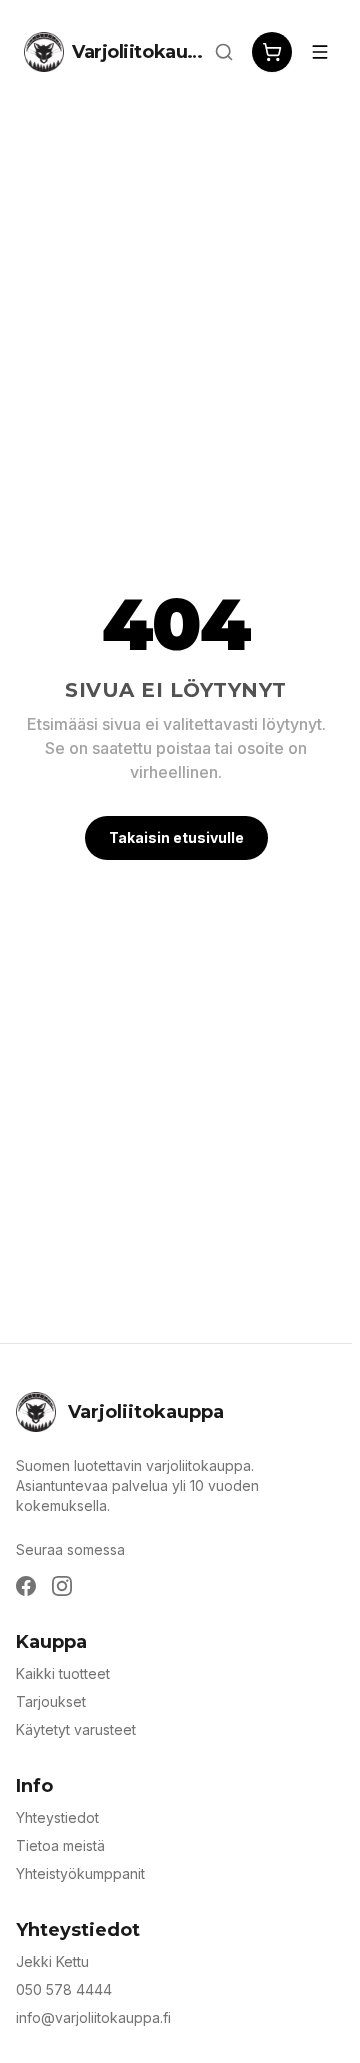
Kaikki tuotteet (63, 1673)
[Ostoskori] (272, 52)
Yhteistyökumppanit (80, 1873)
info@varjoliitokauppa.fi (93, 2017)
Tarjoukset (51, 1701)
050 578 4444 (64, 1989)
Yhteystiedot (57, 1817)
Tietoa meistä (60, 1845)
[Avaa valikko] (320, 52)
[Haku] (224, 52)
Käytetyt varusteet (76, 1729)
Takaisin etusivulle (176, 837)
